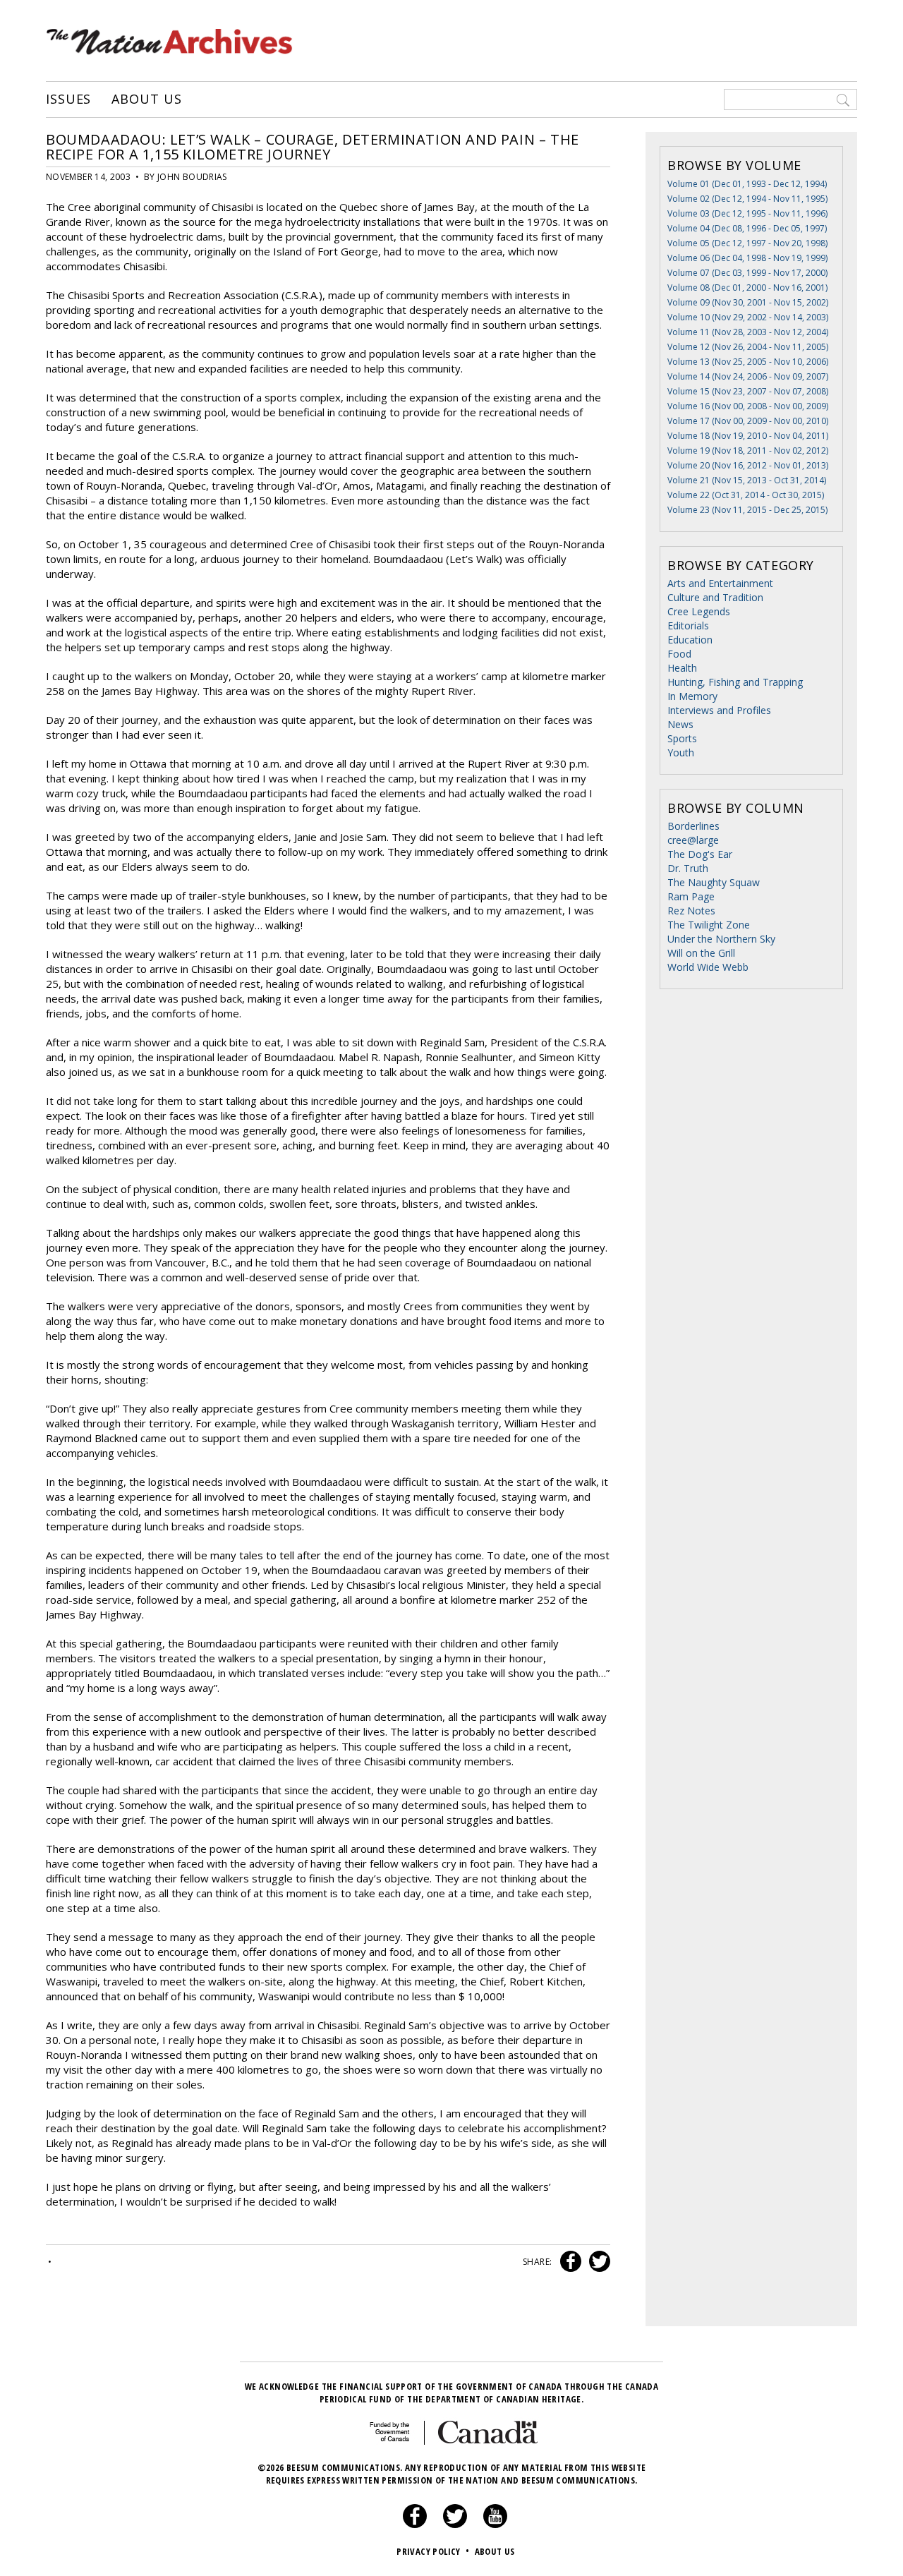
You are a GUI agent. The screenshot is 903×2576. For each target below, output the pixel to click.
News (680, 724)
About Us (146, 99)
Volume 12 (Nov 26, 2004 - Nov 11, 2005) (748, 347)
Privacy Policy (433, 2551)
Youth (681, 752)
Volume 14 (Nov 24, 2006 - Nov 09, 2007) (748, 376)
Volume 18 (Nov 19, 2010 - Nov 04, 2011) (748, 436)
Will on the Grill (701, 953)
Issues (68, 99)
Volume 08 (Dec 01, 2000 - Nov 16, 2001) (747, 288)
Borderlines (693, 826)
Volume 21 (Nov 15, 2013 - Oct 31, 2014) (747, 480)
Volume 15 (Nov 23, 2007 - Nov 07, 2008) (748, 391)
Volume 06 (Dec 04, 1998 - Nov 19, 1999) (747, 258)
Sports (682, 738)
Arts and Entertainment (720, 583)
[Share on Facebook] (569, 2262)
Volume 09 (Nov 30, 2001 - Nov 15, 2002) (748, 302)
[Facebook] (415, 2524)
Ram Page (691, 896)
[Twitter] (455, 2524)
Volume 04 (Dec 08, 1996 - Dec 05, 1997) (747, 228)
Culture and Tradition (715, 597)
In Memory (692, 696)
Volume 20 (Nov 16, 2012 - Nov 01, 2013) (748, 465)
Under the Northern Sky (721, 939)
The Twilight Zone (709, 925)
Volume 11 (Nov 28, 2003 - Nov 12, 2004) (748, 332)
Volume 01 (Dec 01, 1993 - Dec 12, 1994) (747, 184)
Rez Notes (691, 911)
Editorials (688, 625)
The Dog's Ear (700, 854)
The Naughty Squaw (714, 882)
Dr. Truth (688, 868)
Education (690, 640)
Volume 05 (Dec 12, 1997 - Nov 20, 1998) (747, 243)
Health (682, 668)
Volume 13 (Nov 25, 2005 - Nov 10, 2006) (748, 362)
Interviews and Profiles (719, 710)
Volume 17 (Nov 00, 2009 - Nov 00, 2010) (748, 421)
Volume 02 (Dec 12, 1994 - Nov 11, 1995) (747, 199)
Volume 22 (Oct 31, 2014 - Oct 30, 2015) (746, 495)
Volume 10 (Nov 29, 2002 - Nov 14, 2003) (748, 317)
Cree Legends (699, 611)
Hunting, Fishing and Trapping (735, 682)
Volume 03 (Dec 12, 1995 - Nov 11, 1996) (747, 213)
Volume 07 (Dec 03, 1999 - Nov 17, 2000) (747, 273)
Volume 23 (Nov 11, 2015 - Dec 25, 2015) (747, 510)
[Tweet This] (597, 2262)
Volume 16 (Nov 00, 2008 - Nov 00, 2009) (748, 406)
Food (679, 654)
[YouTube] (495, 2524)
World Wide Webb (708, 967)
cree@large (693, 840)
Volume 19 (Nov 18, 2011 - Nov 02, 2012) (748, 451)
